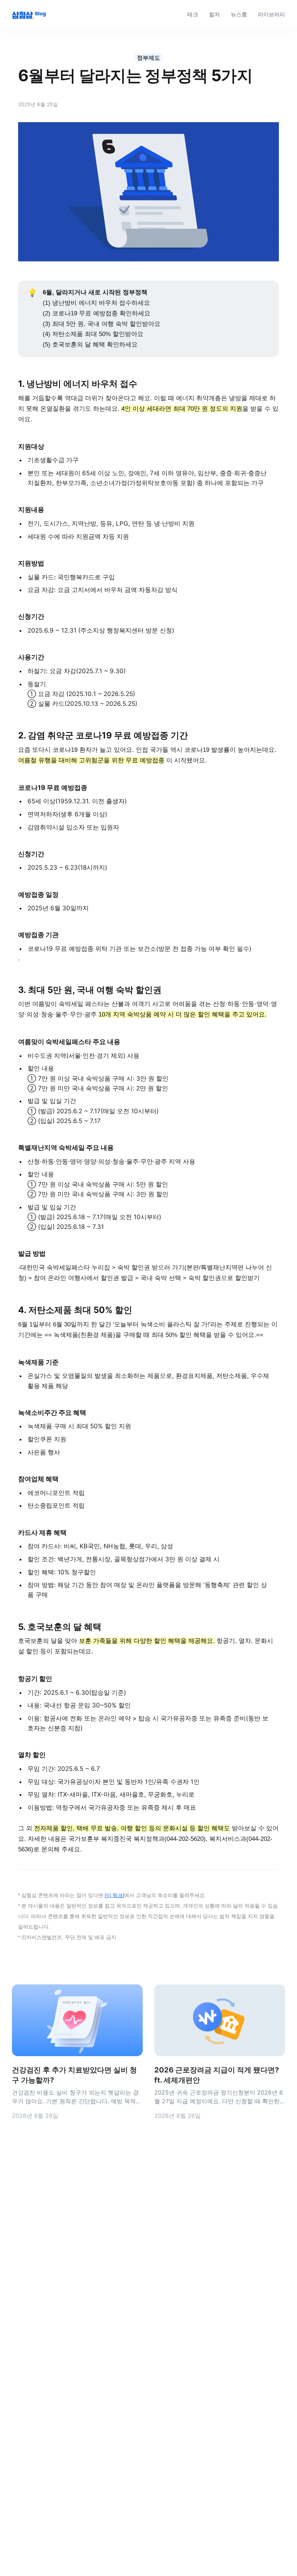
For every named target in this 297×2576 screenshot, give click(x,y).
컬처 (214, 14)
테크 (193, 14)
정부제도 (148, 58)
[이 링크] (114, 1895)
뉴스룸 (239, 14)
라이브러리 (271, 14)
